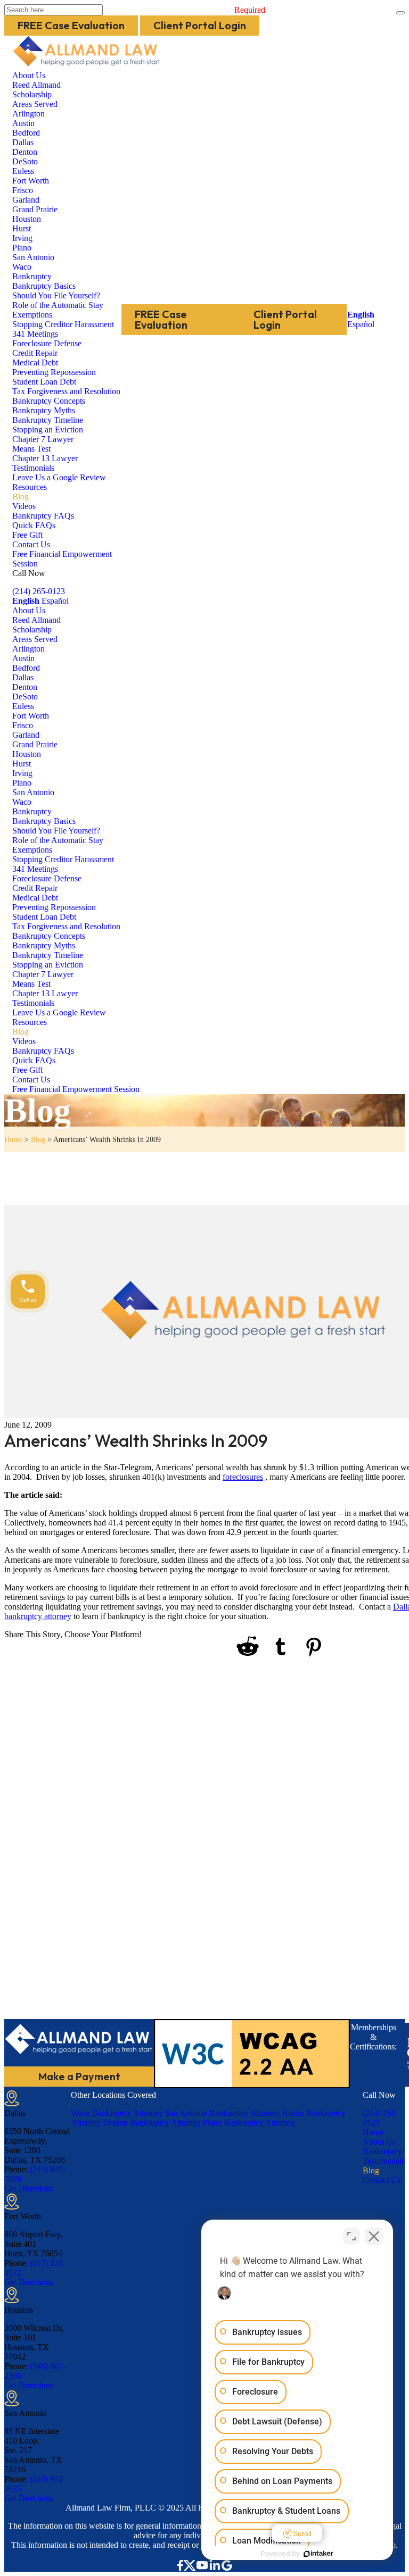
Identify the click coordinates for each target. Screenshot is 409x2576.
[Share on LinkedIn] (216, 1647)
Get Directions (29, 2189)
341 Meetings (35, 334)
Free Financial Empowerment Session (76, 1089)
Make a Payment (79, 2076)
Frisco (23, 190)
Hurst (22, 228)
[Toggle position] (351, 2236)
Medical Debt (35, 362)
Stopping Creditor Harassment (63, 324)
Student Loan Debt (44, 382)
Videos (24, 506)
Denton (25, 152)
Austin (23, 123)
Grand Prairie (35, 209)
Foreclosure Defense (47, 343)
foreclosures (243, 1477)
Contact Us (31, 544)
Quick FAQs (34, 525)
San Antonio (33, 257)
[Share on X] (186, 1647)
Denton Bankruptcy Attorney (152, 2123)
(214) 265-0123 (39, 591)
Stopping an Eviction (48, 430)
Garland (26, 200)
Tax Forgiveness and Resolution (66, 391)
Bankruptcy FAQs (43, 516)
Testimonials (33, 468)
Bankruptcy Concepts (49, 401)
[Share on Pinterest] (314, 1648)
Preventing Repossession (54, 372)
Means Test (31, 449)
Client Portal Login (200, 25)
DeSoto (25, 161)
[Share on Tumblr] (281, 1647)
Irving (22, 238)
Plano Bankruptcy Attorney (249, 2123)
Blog (21, 497)
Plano (22, 248)
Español (361, 324)
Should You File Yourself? (56, 295)
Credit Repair (35, 353)
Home (13, 1140)
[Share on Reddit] (248, 1647)
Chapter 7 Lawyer (43, 439)
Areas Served (35, 104)
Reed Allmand (36, 85)
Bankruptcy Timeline (48, 420)
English (361, 315)
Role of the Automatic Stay (58, 305)
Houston (27, 219)
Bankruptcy (32, 276)
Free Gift (27, 535)
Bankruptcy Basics (44, 286)
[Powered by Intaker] (318, 2554)
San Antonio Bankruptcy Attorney (223, 2113)
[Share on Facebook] (157, 1647)
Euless (23, 171)
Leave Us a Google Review (59, 477)
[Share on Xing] (346, 1647)
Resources (30, 487)
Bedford (26, 133)
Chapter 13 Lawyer (45, 458)
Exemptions (32, 315)
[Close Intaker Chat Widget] (374, 2236)
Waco (22, 267)
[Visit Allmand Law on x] (190, 2565)
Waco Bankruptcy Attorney (117, 2113)
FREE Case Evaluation (71, 25)
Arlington (28, 114)
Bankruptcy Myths (44, 410)
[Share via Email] (377, 1647)
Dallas (23, 142)
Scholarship (32, 94)
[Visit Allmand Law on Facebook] (180, 2565)
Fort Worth (31, 181)
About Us (29, 75)
